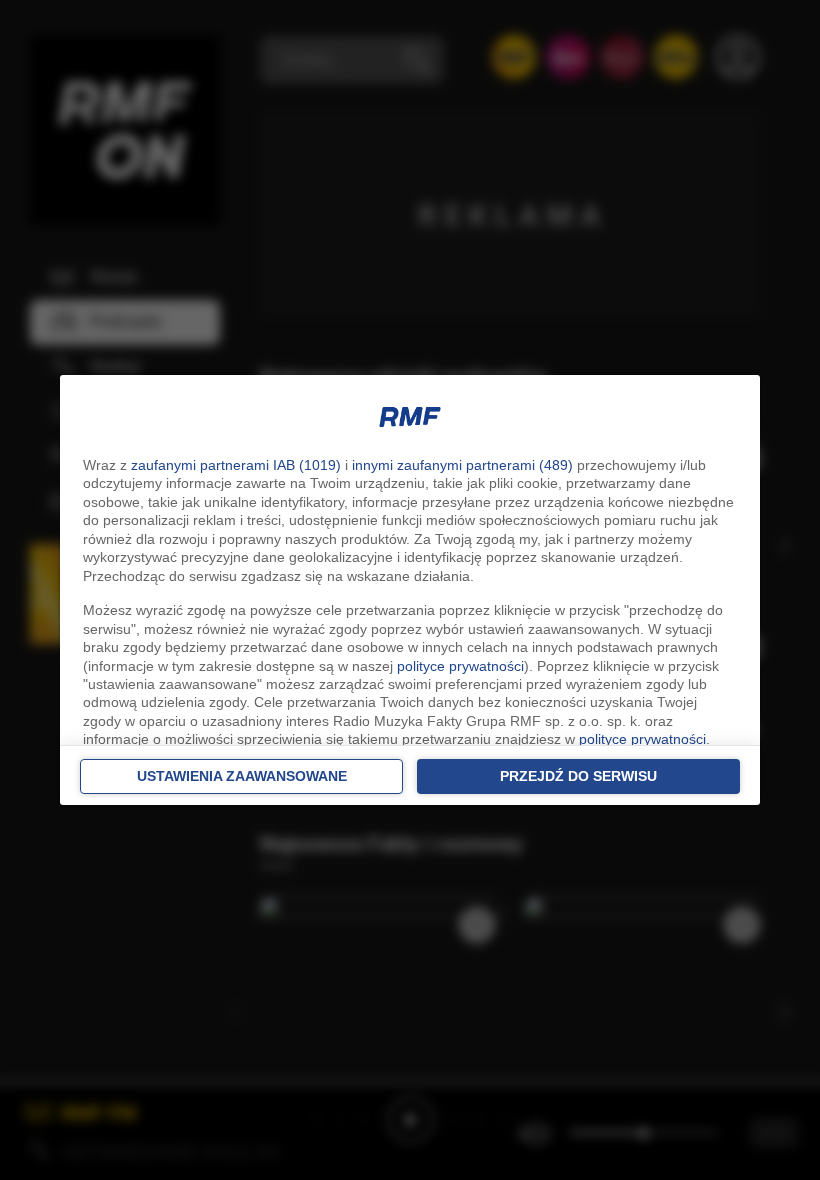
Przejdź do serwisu (578, 776)
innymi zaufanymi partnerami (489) (462, 465)
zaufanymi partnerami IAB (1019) (236, 465)
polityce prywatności (460, 666)
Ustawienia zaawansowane (242, 776)
